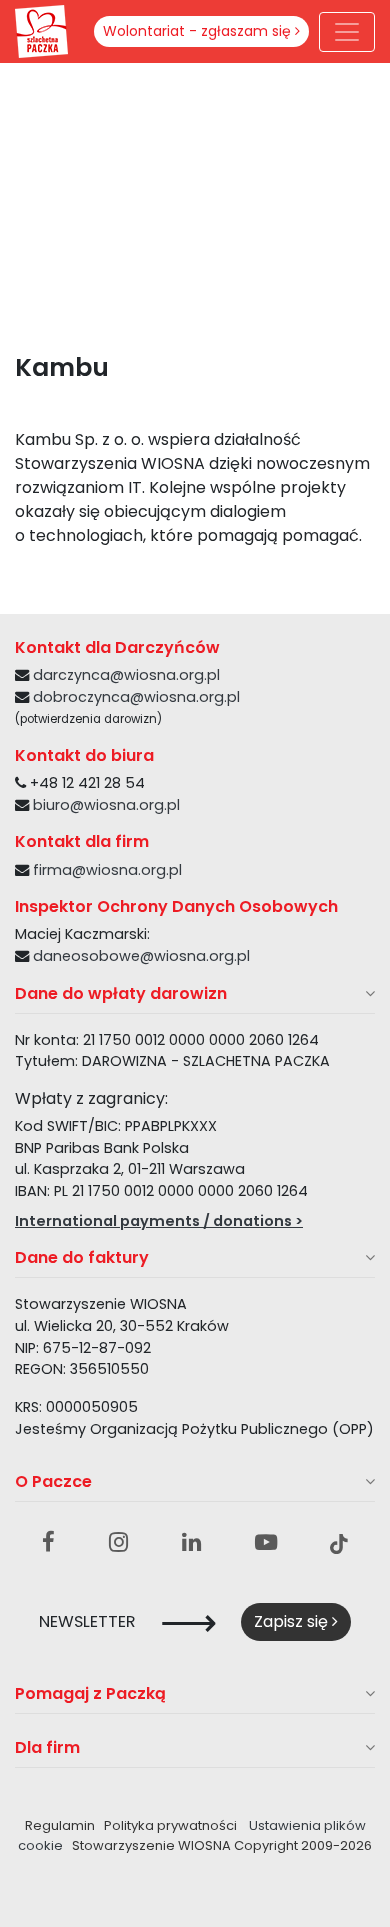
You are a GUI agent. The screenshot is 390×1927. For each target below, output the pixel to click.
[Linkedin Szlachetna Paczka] (191, 1543)
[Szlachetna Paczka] (41, 30)
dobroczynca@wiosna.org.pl (136, 697)
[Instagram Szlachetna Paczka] (118, 1543)
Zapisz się (293, 1621)
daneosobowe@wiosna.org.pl (141, 956)
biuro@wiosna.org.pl (106, 805)
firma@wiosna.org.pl (107, 870)
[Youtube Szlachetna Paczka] (266, 1543)
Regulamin (60, 1825)
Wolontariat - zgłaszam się (199, 31)
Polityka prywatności (170, 1825)
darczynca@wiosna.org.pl (126, 675)
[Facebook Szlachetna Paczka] (48, 1543)
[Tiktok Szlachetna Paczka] (339, 1543)
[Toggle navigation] (347, 32)
